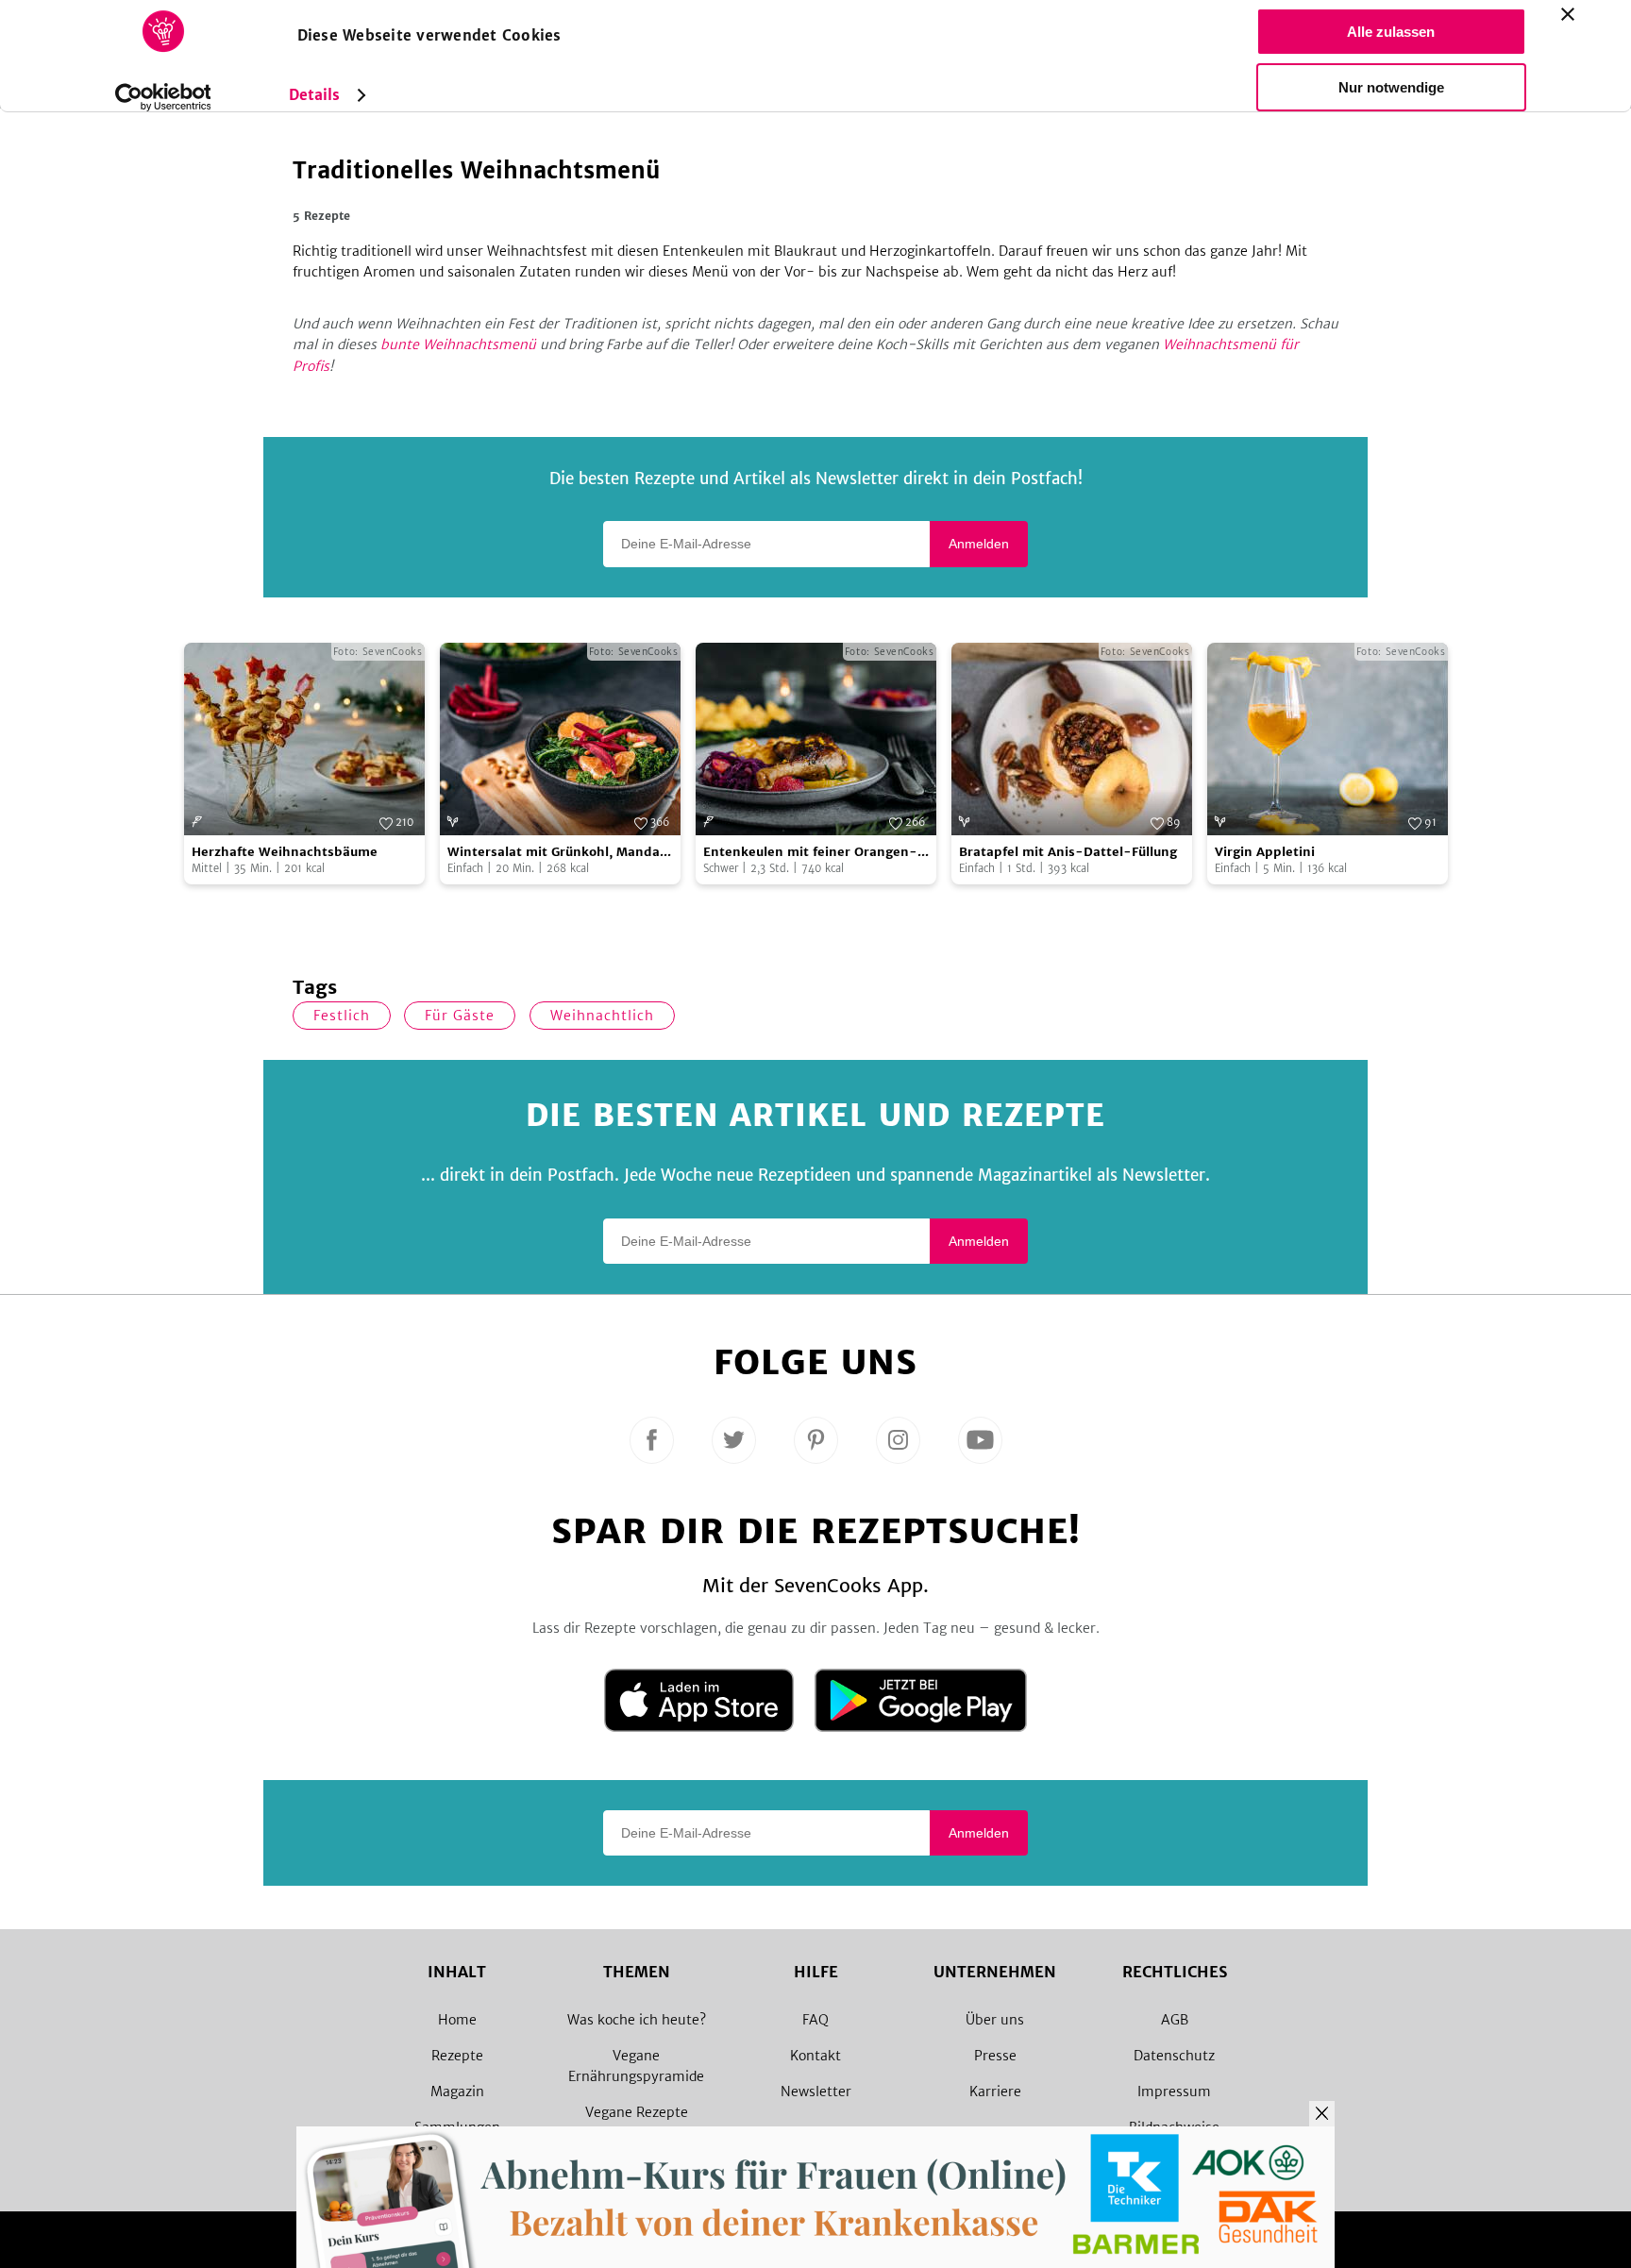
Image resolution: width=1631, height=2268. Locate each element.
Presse (995, 2056)
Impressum (1174, 2092)
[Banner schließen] (1568, 14)
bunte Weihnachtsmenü (458, 344)
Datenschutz (1174, 2056)
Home (457, 2020)
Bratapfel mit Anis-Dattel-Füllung (1068, 852)
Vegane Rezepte (637, 2112)
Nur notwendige (1391, 87)
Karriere (995, 2092)
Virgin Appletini (1265, 852)
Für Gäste (460, 1016)
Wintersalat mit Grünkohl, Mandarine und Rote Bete (558, 853)
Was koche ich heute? (637, 2020)
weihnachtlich (602, 1016)
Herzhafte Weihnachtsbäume (285, 852)
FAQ (815, 2020)
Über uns (995, 2020)
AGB (1175, 2020)
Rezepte (457, 2056)
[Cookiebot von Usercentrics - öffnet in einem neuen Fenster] (163, 97)
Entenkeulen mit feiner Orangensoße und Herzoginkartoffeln (810, 853)
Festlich (342, 1016)
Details (315, 95)
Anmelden (979, 544)
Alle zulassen (1391, 32)
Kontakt (815, 2056)
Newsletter (816, 2092)
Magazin (457, 2092)
